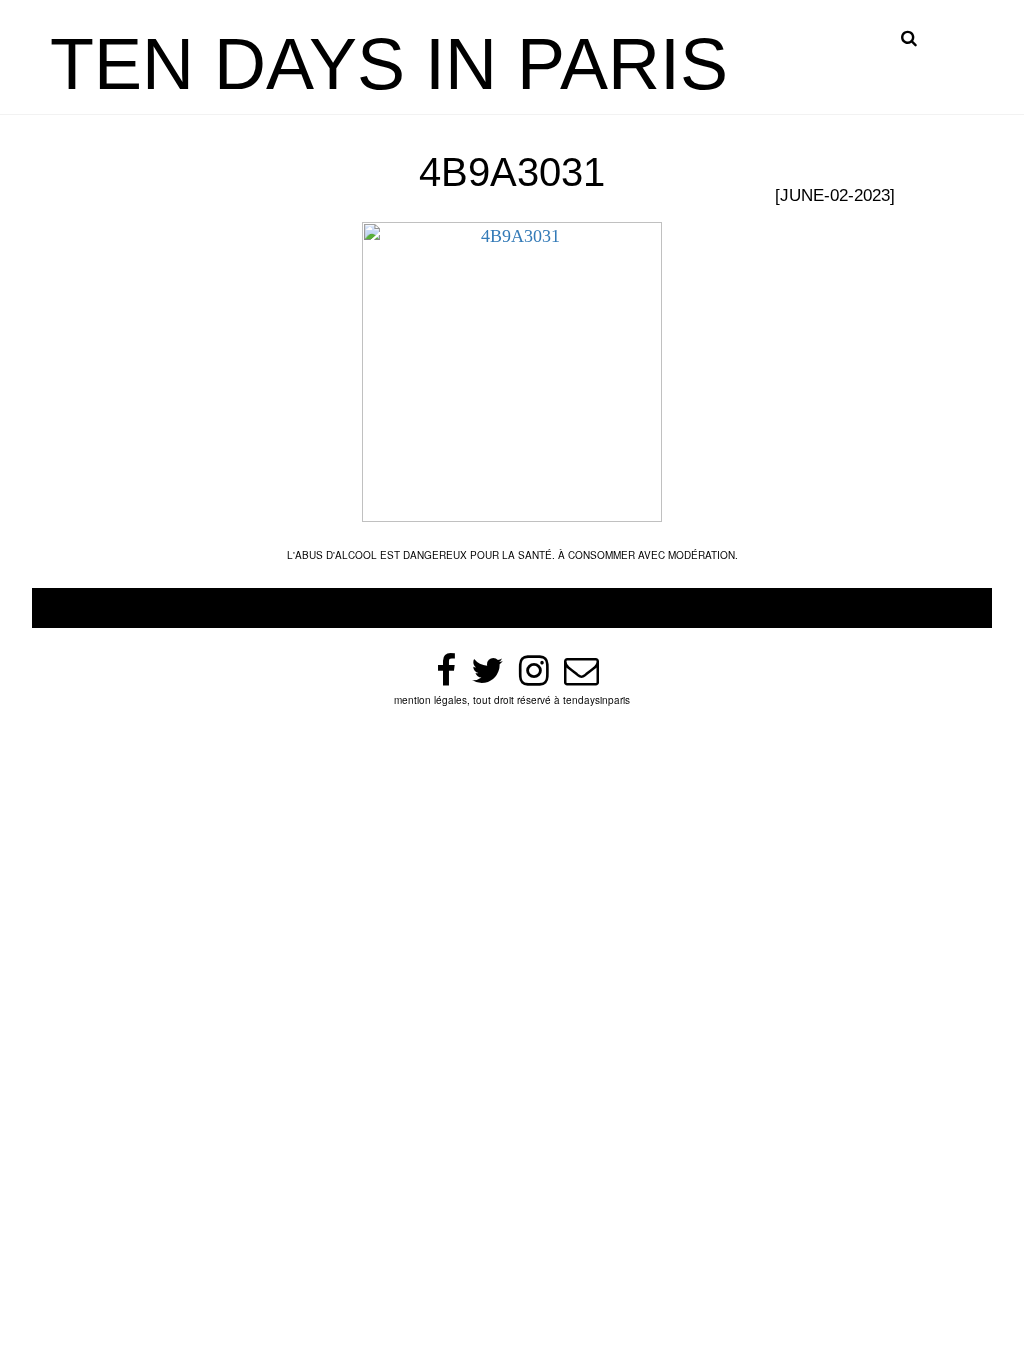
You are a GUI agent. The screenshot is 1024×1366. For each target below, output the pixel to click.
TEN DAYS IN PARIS (389, 64)
